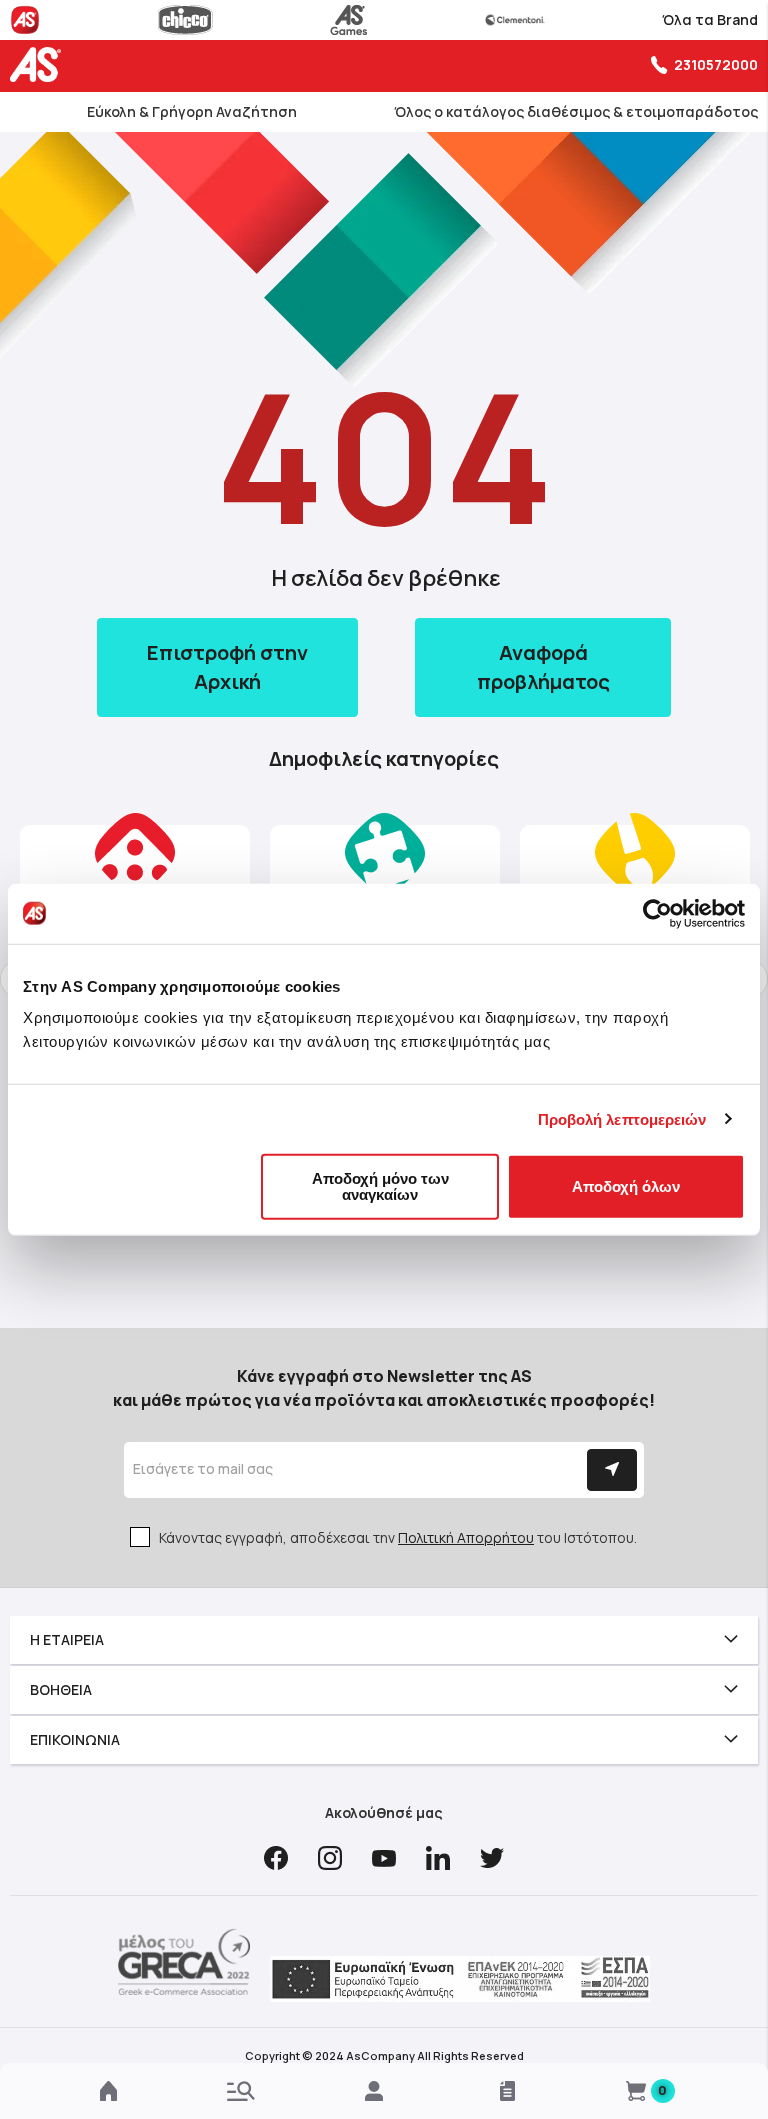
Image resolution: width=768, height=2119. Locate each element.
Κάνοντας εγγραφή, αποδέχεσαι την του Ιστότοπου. (398, 1537)
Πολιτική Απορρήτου (466, 1537)
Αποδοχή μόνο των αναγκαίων (380, 1186)
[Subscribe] (612, 1470)
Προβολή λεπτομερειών (622, 1118)
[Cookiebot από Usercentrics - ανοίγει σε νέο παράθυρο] (657, 913)
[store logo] (40, 64)
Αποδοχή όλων (626, 1186)
